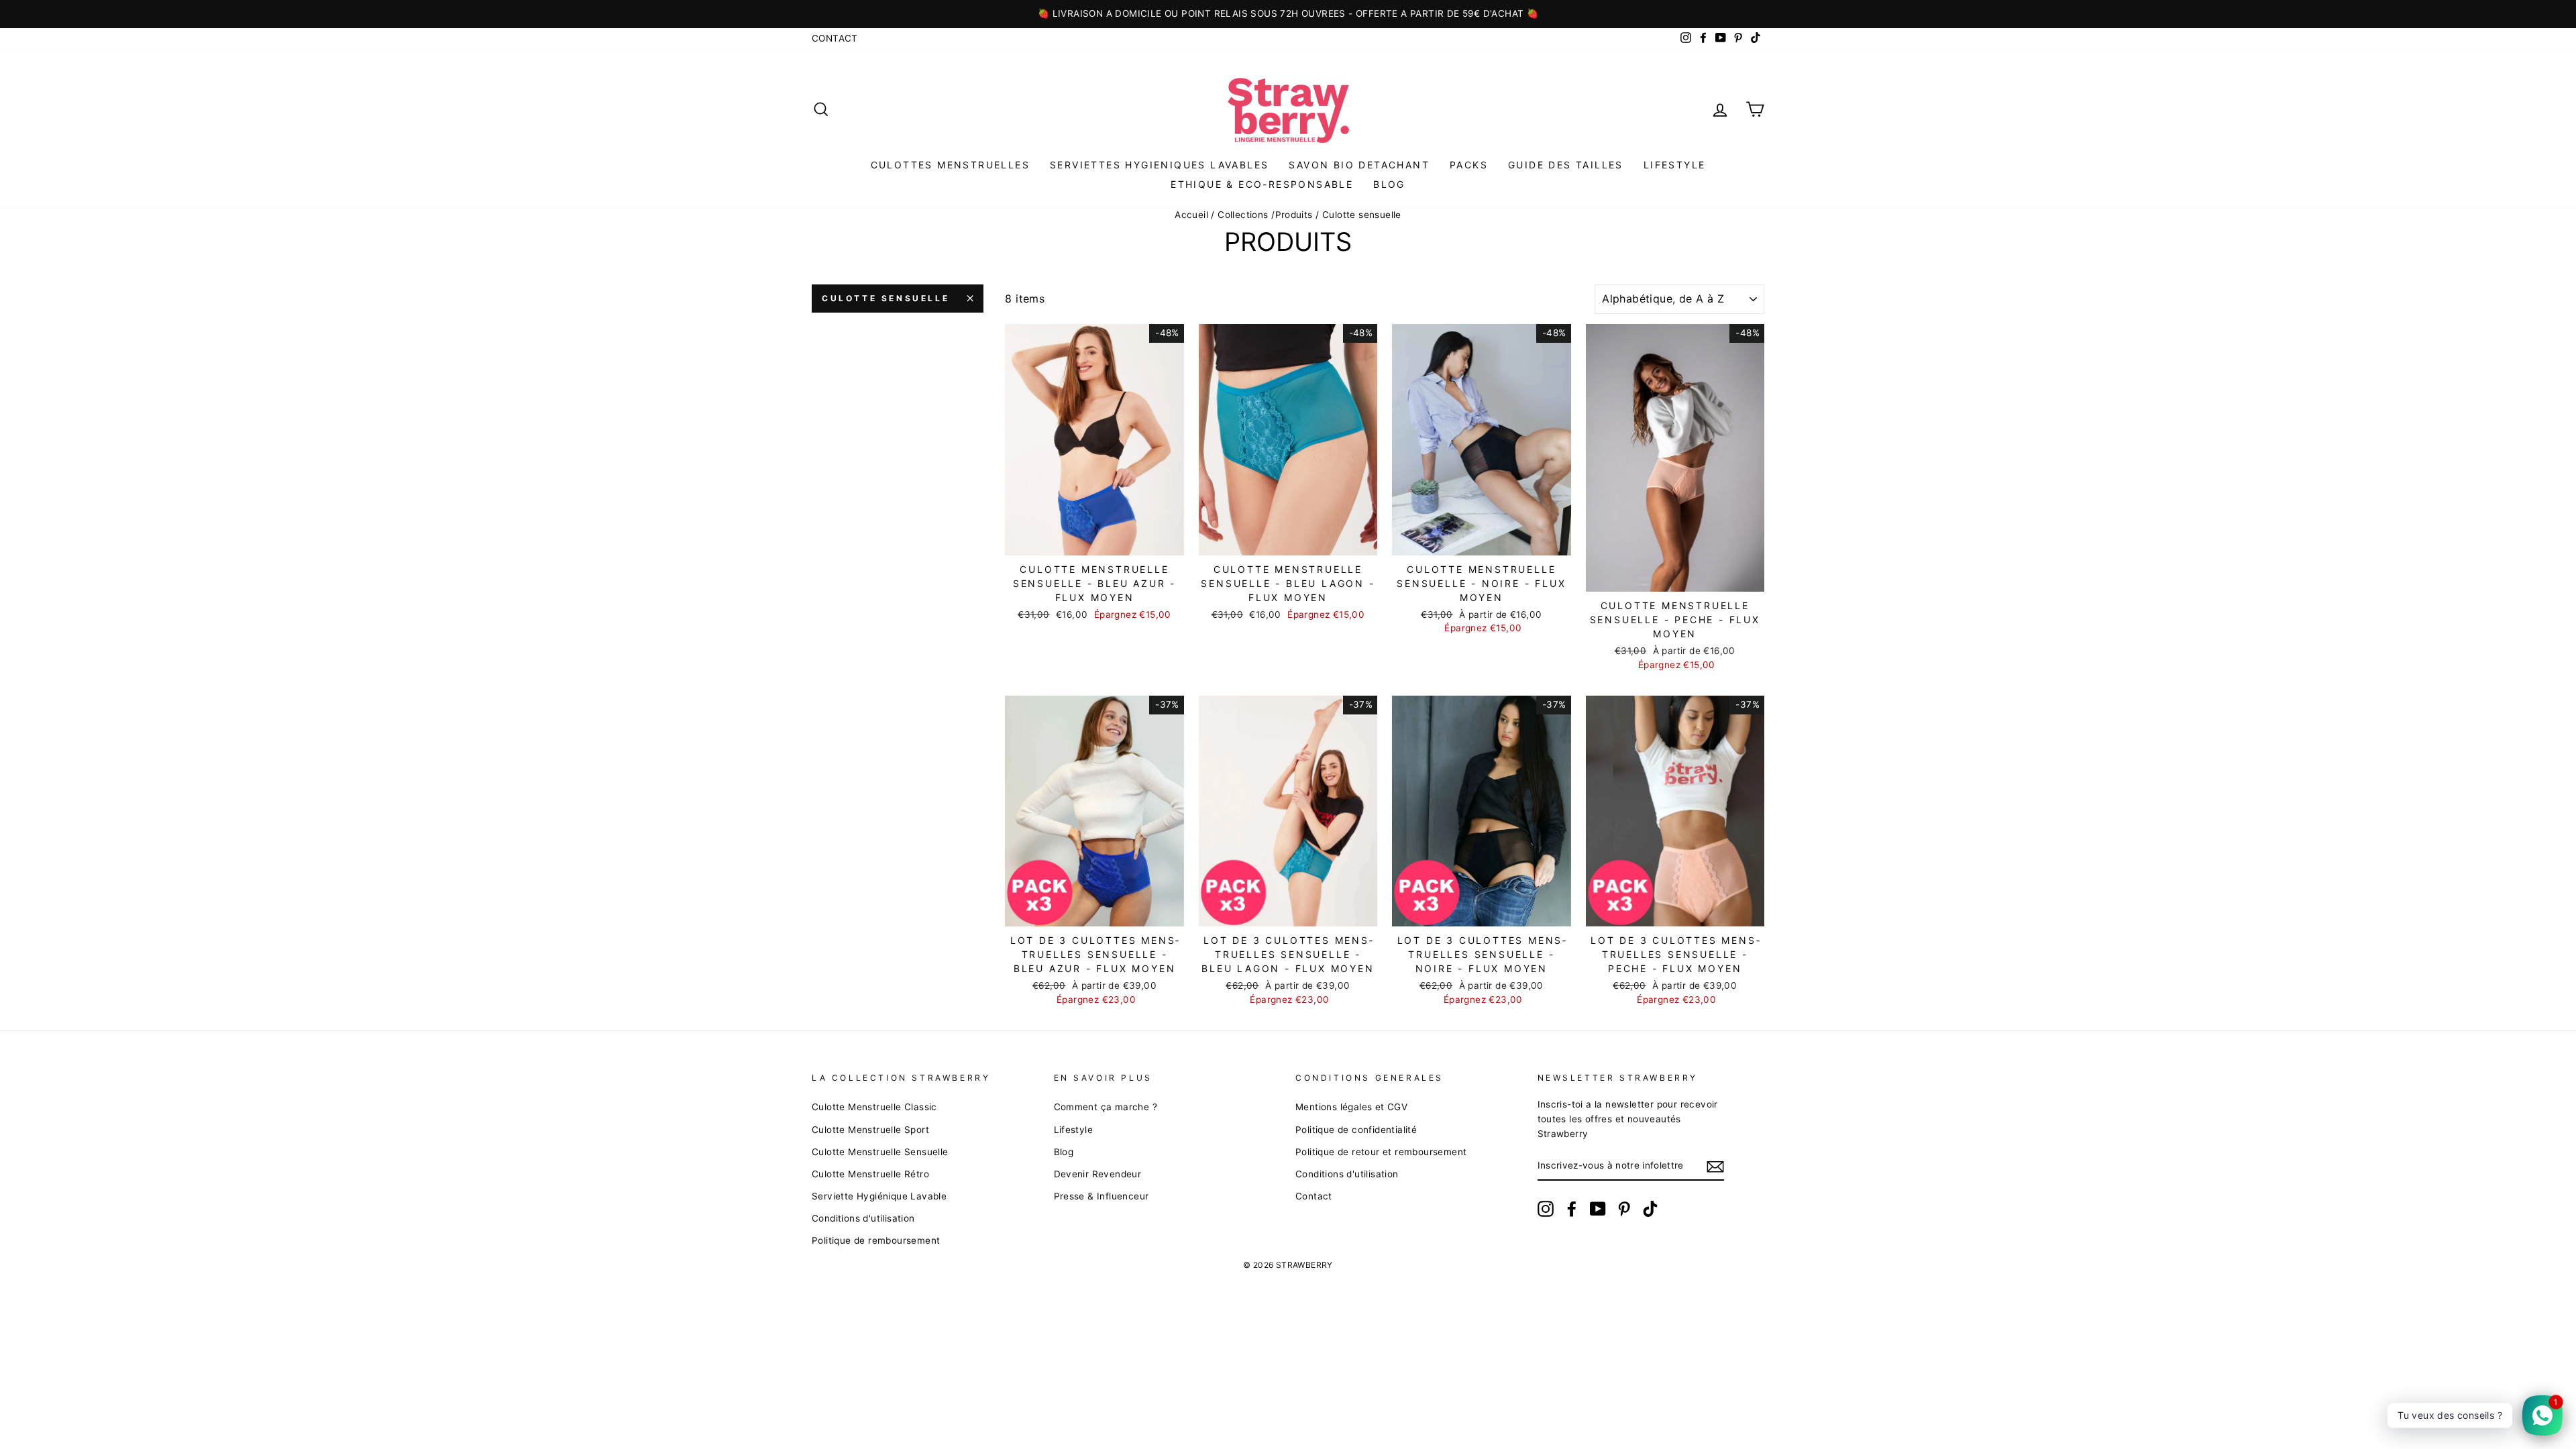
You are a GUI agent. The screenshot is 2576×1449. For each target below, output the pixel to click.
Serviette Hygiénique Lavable (879, 1196)
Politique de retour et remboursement (1381, 1152)
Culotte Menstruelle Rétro (870, 1174)
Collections (1243, 215)
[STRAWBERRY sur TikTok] (1650, 1209)
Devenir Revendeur (1098, 1174)
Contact (835, 38)
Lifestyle (1675, 165)
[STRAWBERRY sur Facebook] (1572, 1209)
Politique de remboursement (876, 1240)
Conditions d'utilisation (863, 1218)
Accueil (1191, 215)
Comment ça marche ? (1106, 1107)
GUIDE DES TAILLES (1566, 165)
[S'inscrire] (1715, 1167)
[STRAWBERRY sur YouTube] (1598, 1209)
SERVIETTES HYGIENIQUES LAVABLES (1159, 165)
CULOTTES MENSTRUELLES (950, 165)
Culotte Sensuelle (885, 298)
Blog (1064, 1152)
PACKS (1469, 165)
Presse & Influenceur (1102, 1196)
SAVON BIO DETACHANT (1359, 165)
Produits (1294, 215)
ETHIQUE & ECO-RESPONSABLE (1262, 184)
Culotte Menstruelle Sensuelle (880, 1152)
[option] (1288, 14)
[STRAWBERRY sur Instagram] (1546, 1209)
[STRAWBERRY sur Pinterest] (1624, 1209)
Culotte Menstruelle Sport (870, 1130)
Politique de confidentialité (1356, 1130)
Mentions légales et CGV (1351, 1107)
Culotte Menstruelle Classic (874, 1107)
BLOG (1389, 184)
